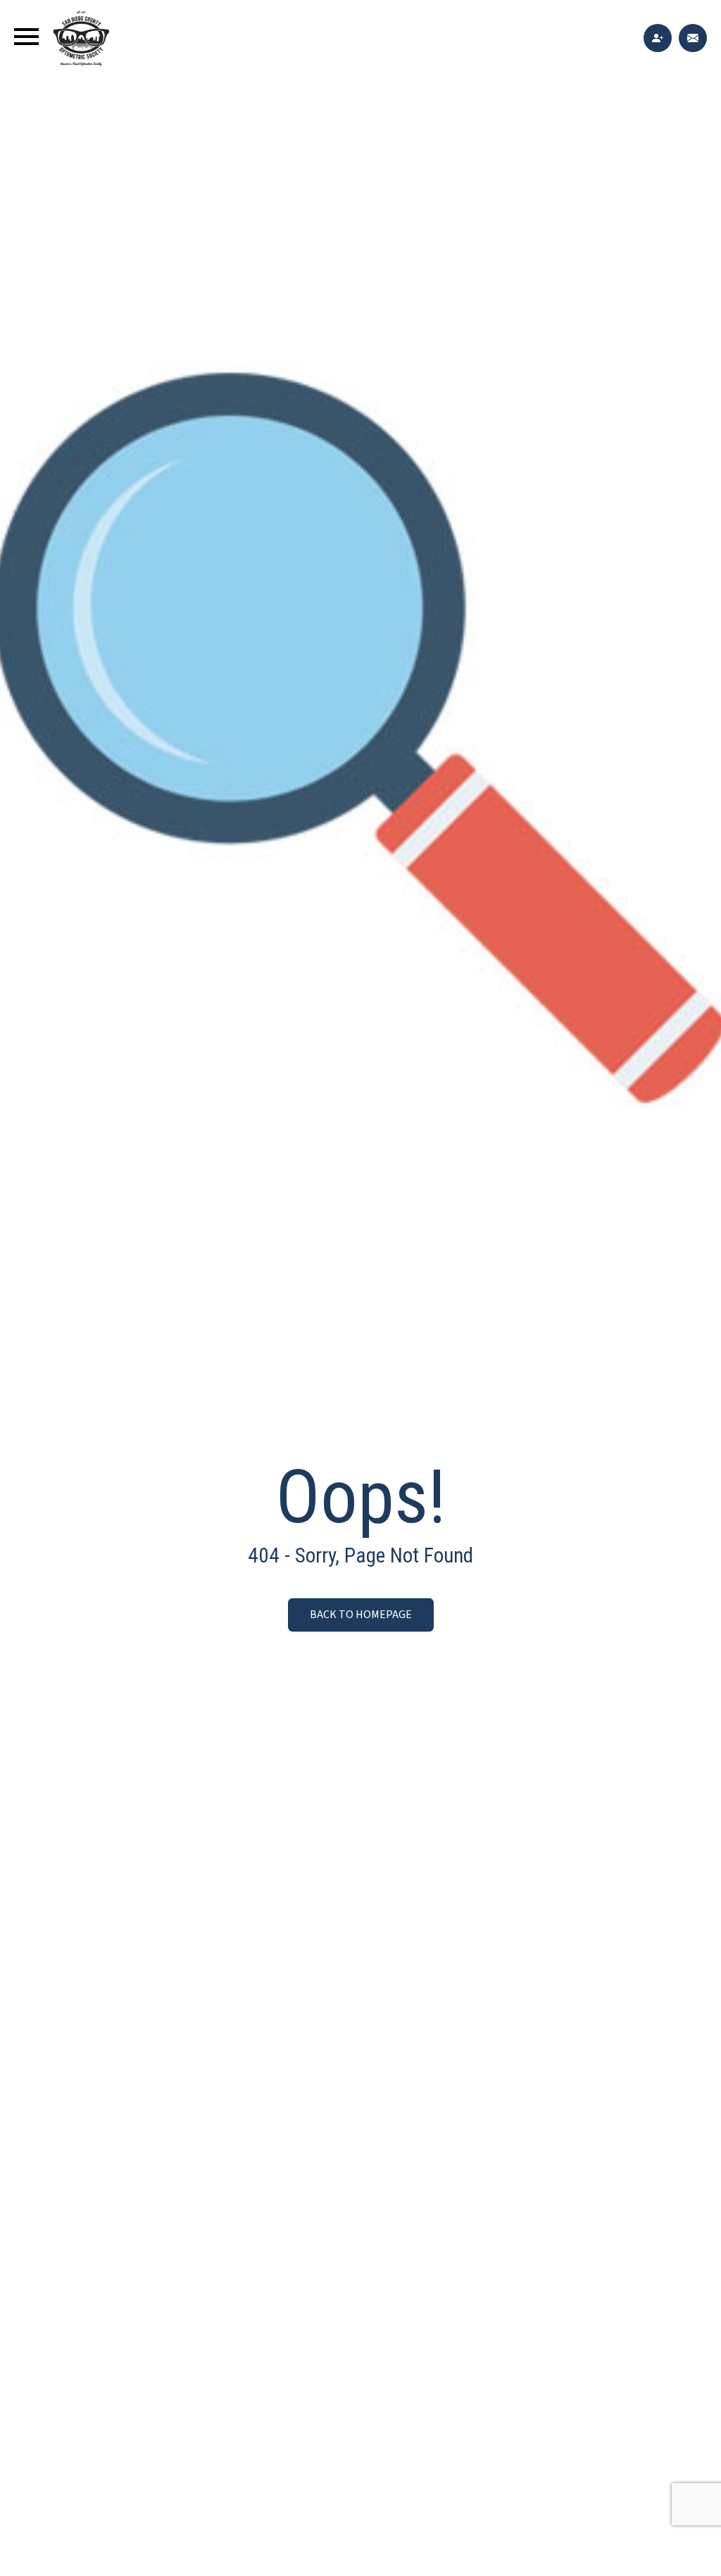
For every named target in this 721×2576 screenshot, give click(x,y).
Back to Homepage (361, 1615)
